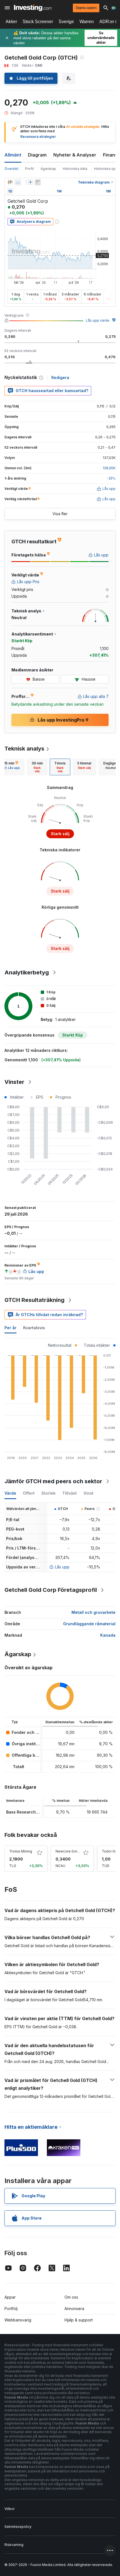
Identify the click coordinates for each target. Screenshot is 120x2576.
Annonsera (74, 2309)
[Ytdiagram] (18, 182)
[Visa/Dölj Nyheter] (38, 182)
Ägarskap (48, 169)
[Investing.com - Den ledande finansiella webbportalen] (33, 8)
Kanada (108, 1635)
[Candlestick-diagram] (10, 182)
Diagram (37, 155)
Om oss (71, 2297)
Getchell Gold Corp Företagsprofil (51, 1590)
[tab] (37, 767)
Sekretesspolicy (18, 2527)
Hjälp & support (79, 2320)
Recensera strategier (38, 137)
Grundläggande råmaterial (89, 1624)
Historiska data (75, 169)
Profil (29, 169)
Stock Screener (38, 22)
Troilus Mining (21, 1851)
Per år (10, 1328)
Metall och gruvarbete (93, 1612)
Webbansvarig (18, 2320)
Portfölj (11, 2309)
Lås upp (62, 1567)
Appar (10, 2297)
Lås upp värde (98, 320)
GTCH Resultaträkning (34, 1300)
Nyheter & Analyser (75, 155)
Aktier (11, 22)
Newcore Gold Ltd (70, 1851)
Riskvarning (14, 2545)
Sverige (66, 22)
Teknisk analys (24, 749)
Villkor (9, 2509)
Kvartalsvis (34, 1328)
